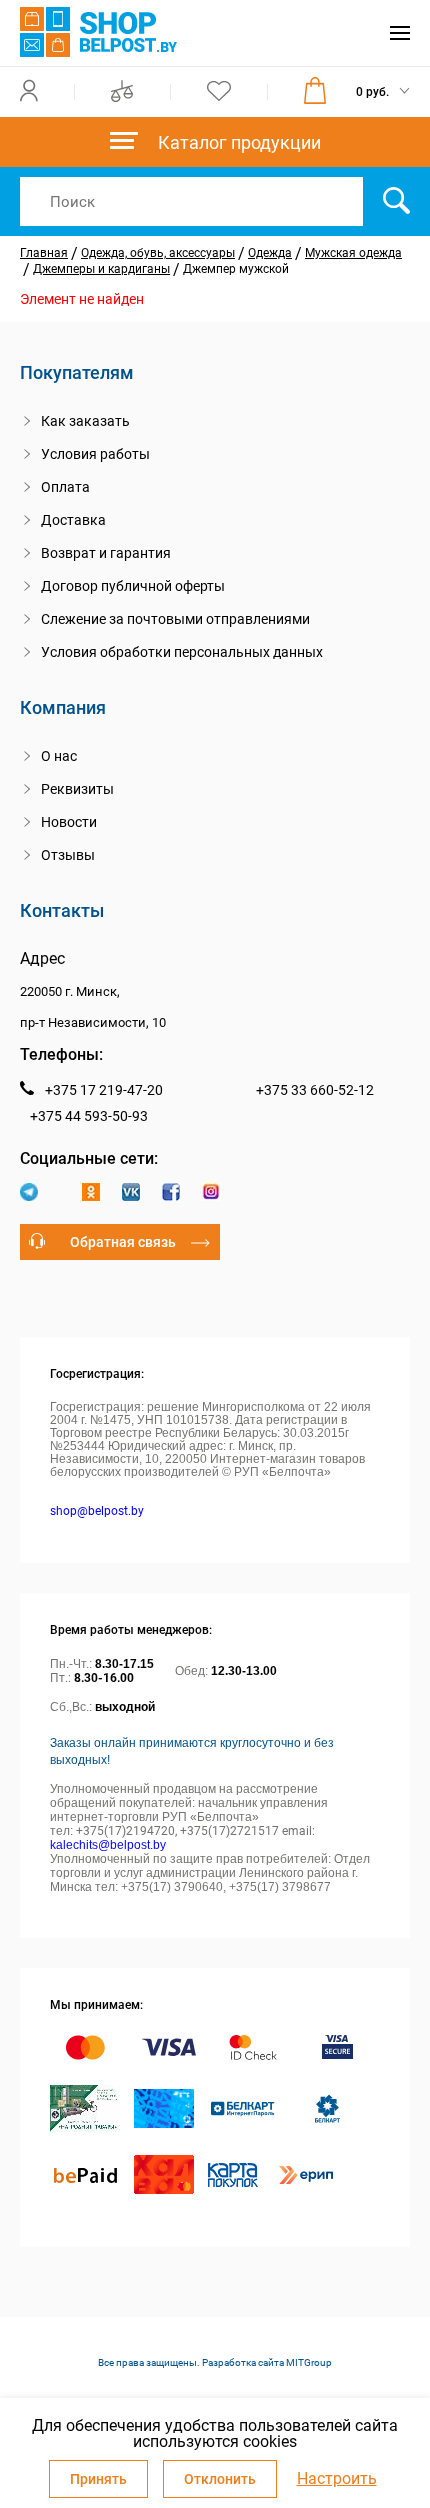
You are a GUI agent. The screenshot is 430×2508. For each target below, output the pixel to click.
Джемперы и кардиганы (101, 269)
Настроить (337, 2479)
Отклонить (220, 2479)
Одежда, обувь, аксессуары (158, 253)
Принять (98, 2479)
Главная (44, 253)
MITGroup (309, 2362)
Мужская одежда (353, 253)
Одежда (270, 253)
